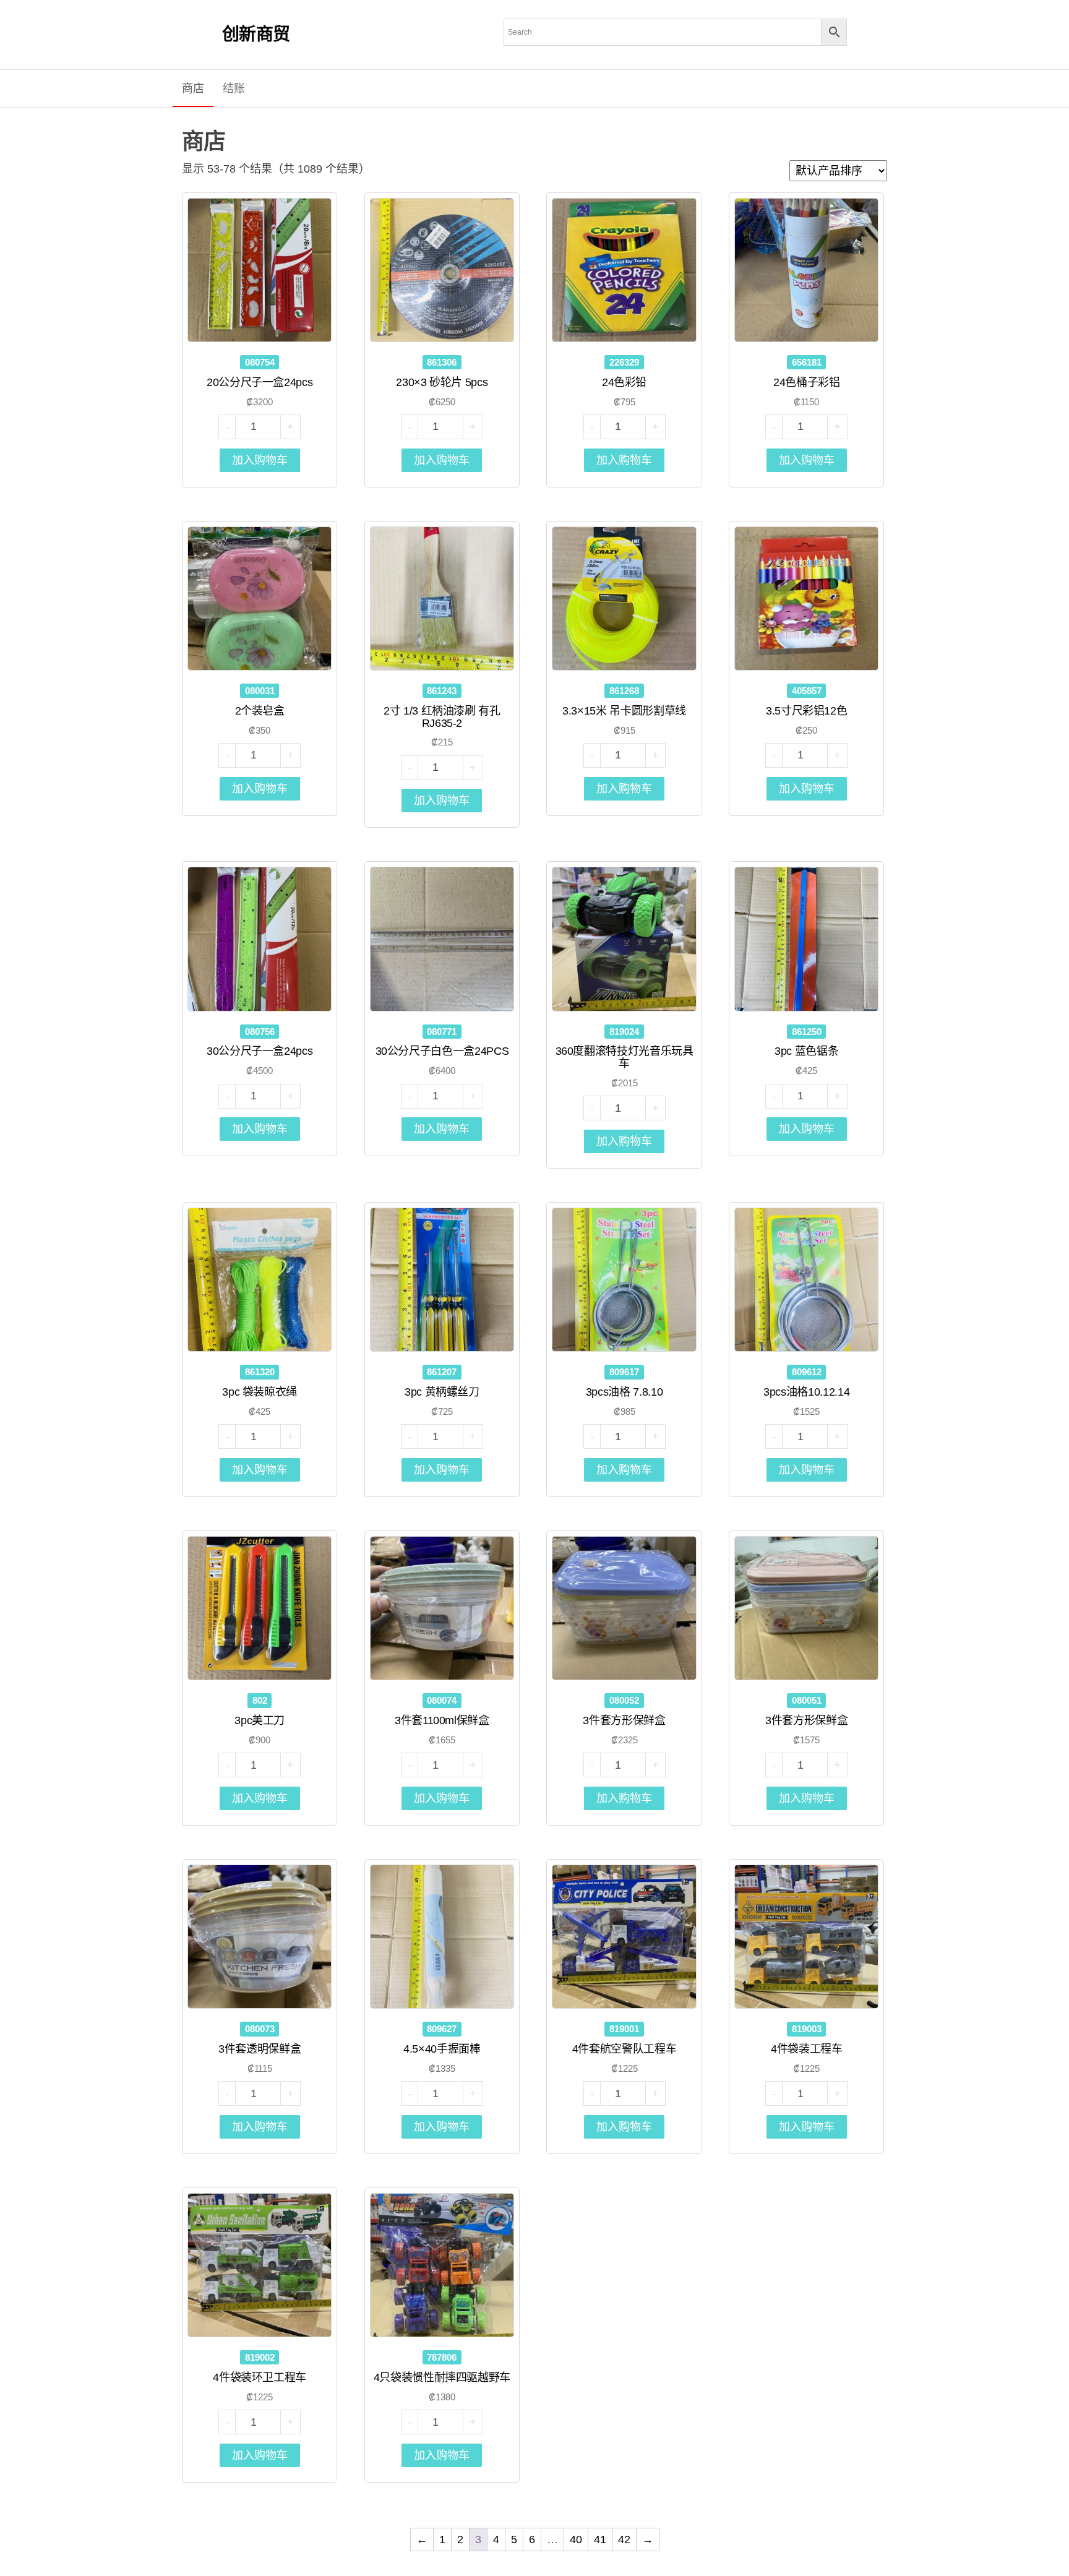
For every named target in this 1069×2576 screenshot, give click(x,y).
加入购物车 (260, 460)
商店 (193, 88)
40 (576, 2540)
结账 (234, 88)
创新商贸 (256, 34)
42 (624, 2540)
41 (600, 2540)
